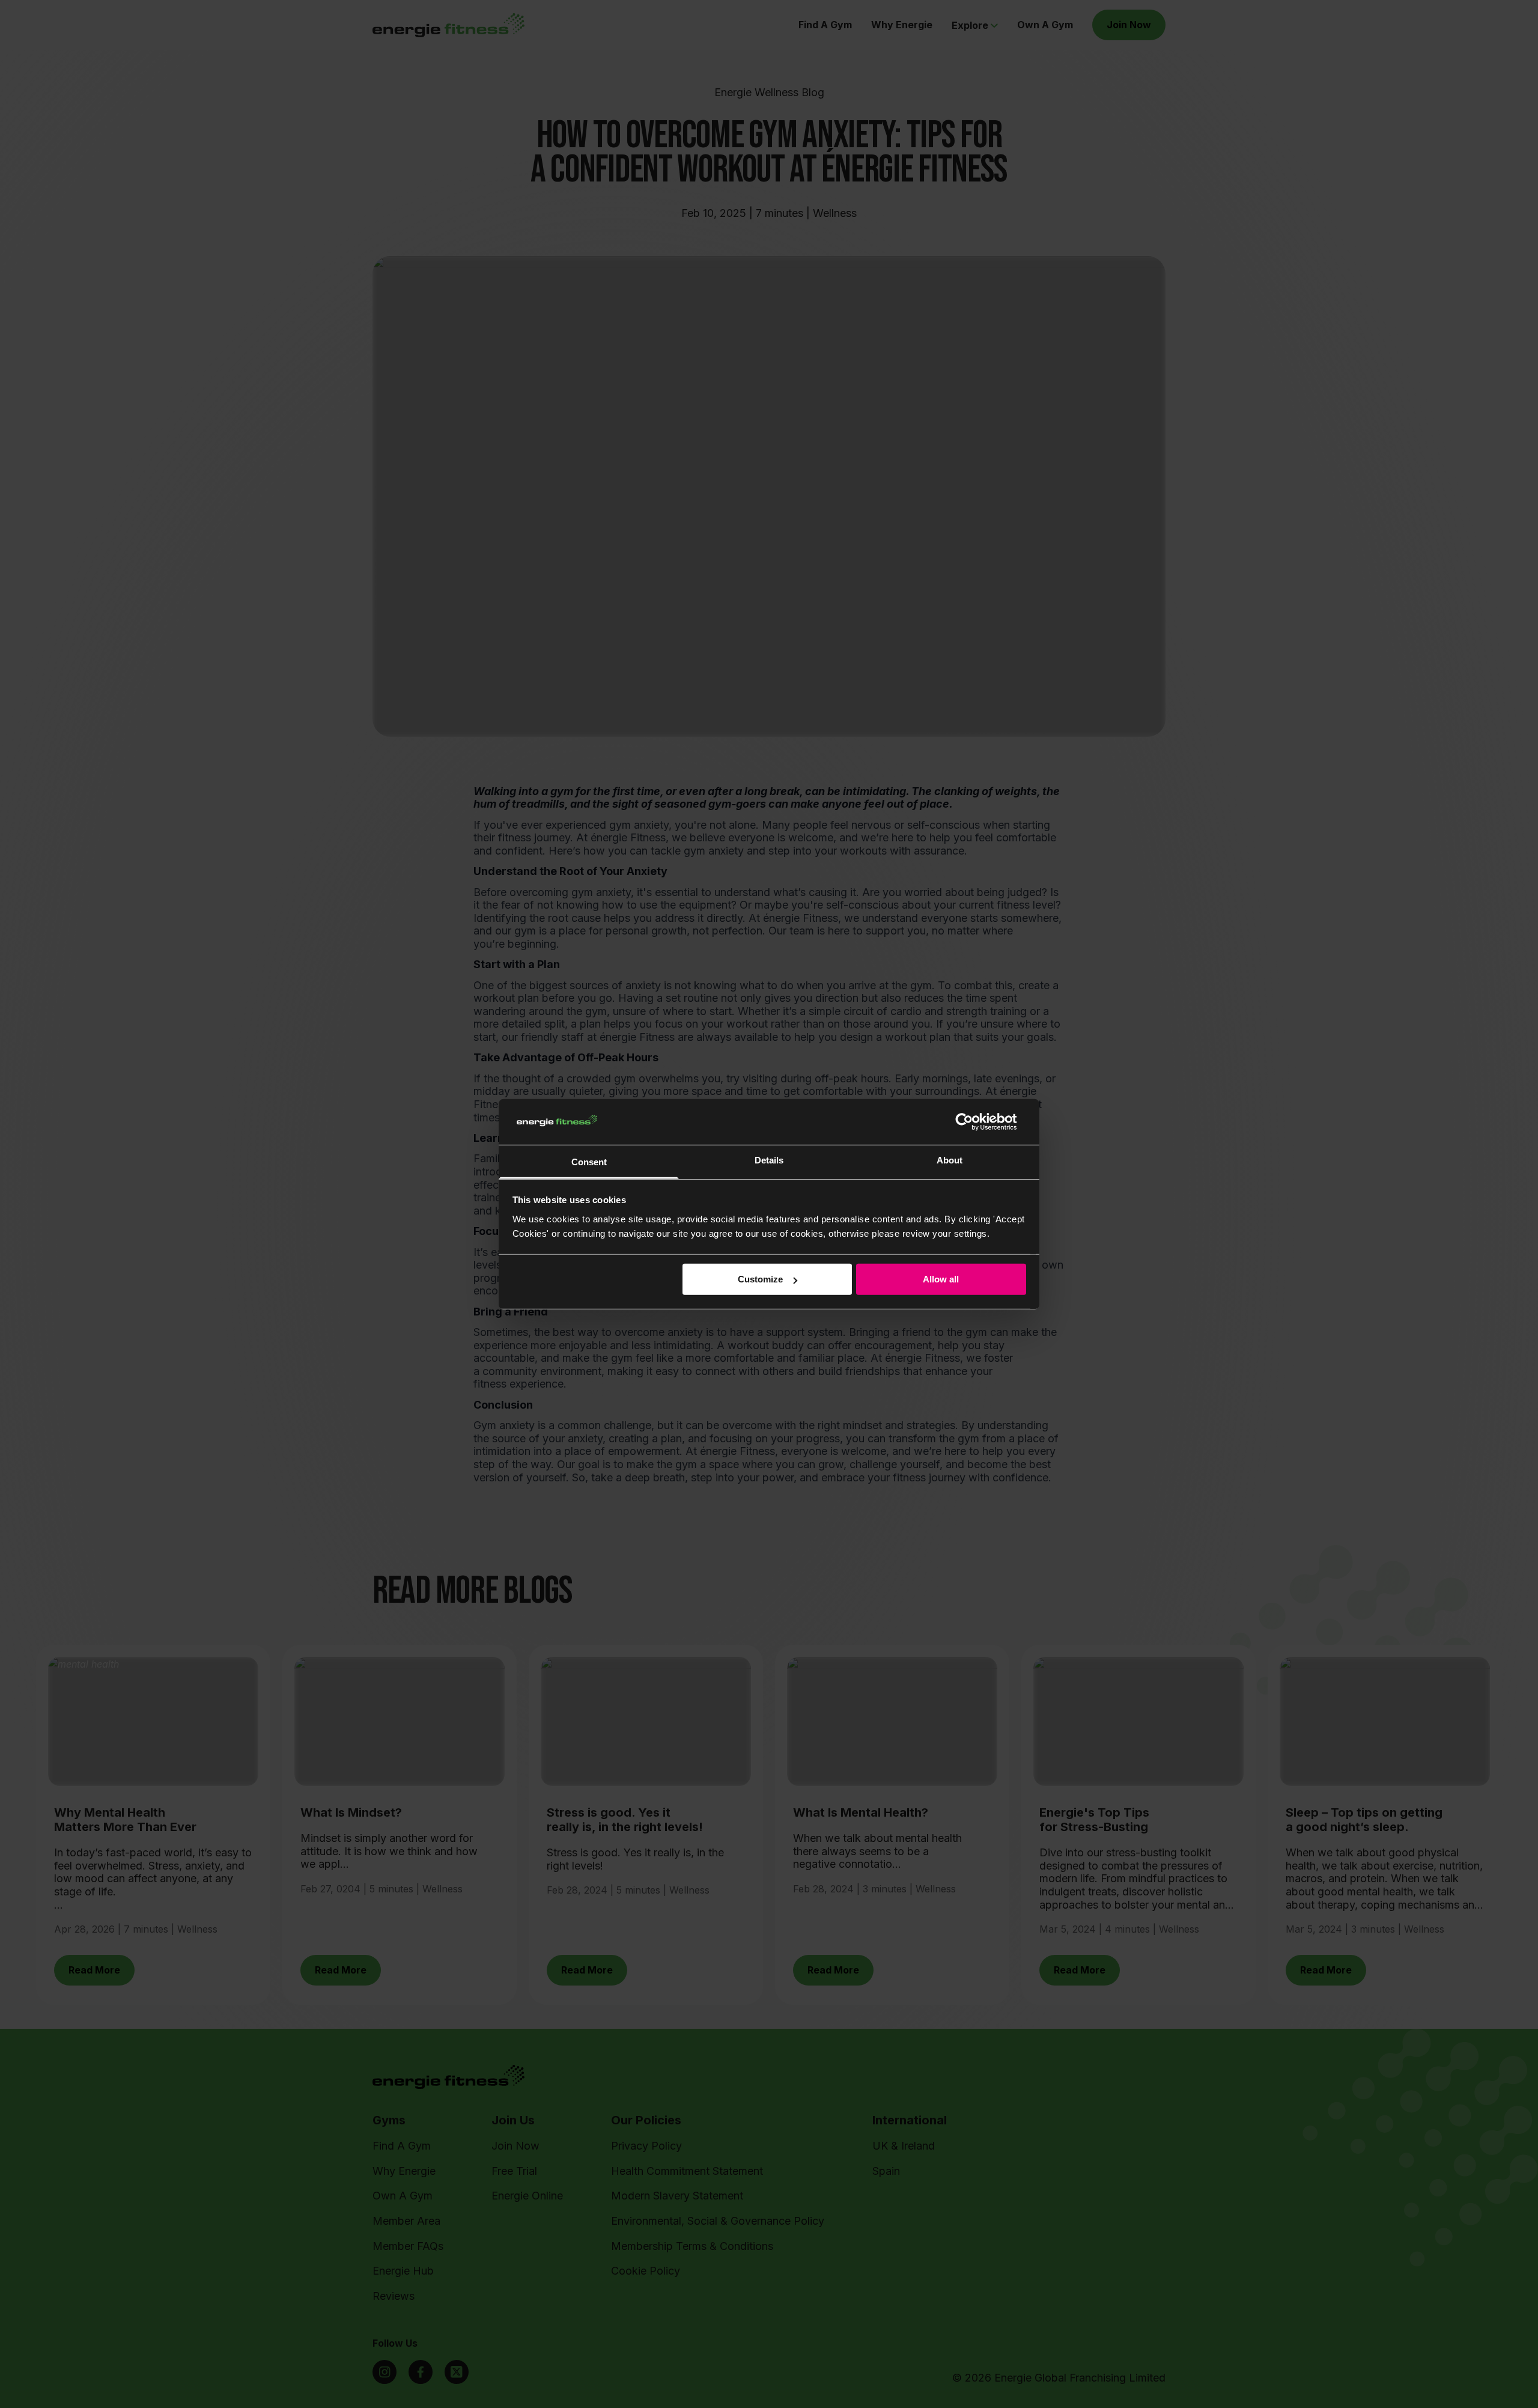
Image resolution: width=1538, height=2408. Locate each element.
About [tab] (950, 1160)
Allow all (941, 1279)
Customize (760, 1279)
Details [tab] (769, 1160)
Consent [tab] (589, 1162)
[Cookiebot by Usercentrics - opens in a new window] (974, 1122)
